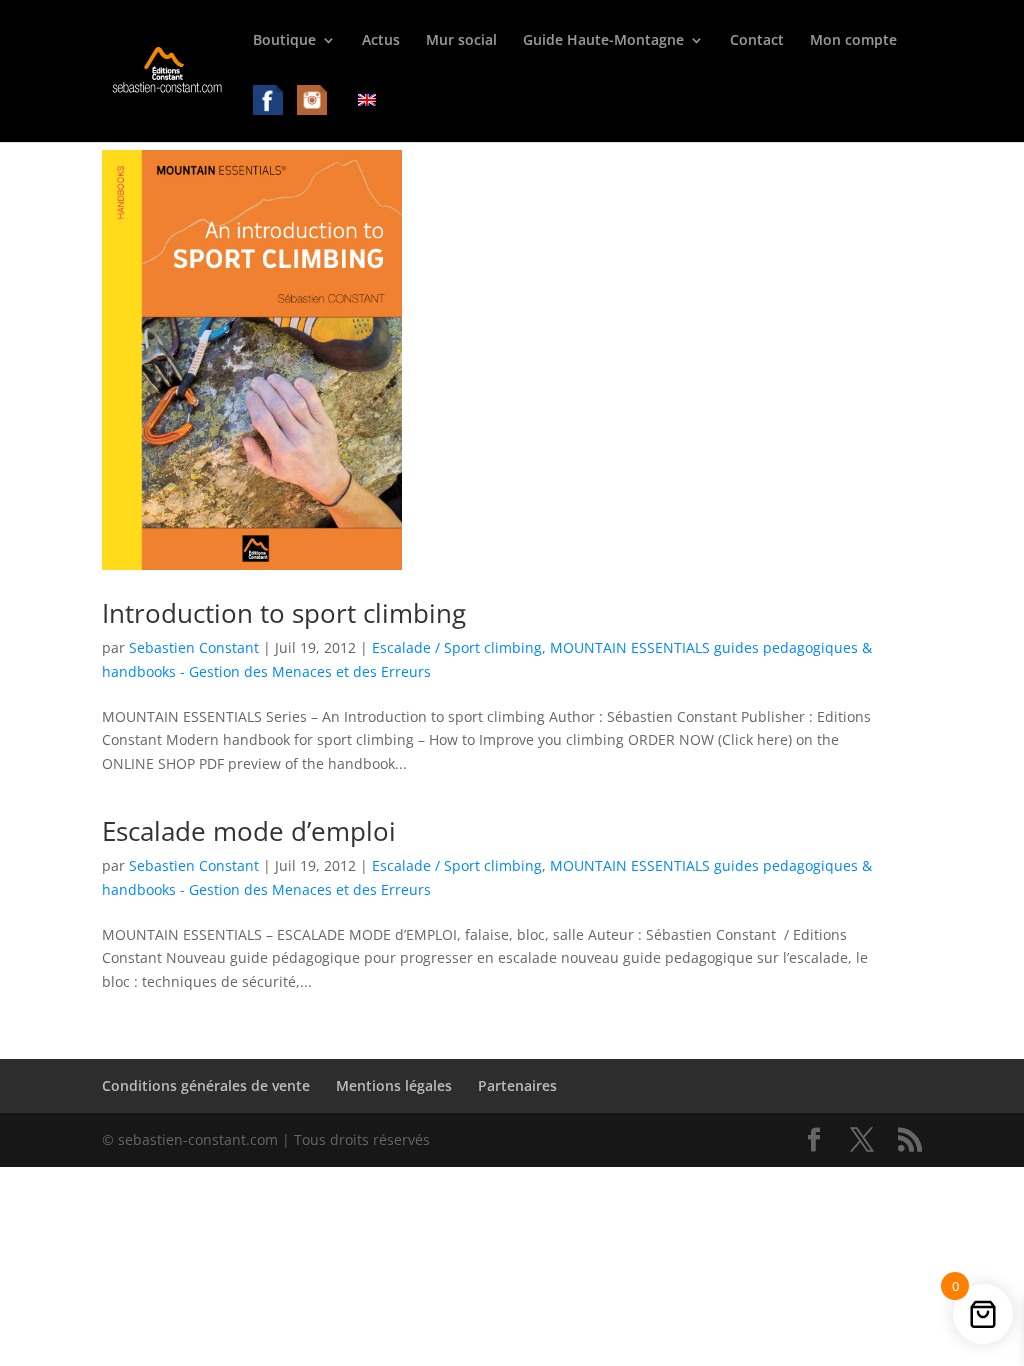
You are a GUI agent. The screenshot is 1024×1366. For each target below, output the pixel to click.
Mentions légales (394, 1085)
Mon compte (853, 41)
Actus (381, 41)
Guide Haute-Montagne (603, 41)
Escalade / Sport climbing (457, 647)
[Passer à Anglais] (367, 115)
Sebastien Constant (194, 647)
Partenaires (517, 1085)
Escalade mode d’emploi (249, 831)
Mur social (461, 41)
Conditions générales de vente (206, 1085)
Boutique (284, 41)
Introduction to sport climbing (284, 613)
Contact (757, 41)
